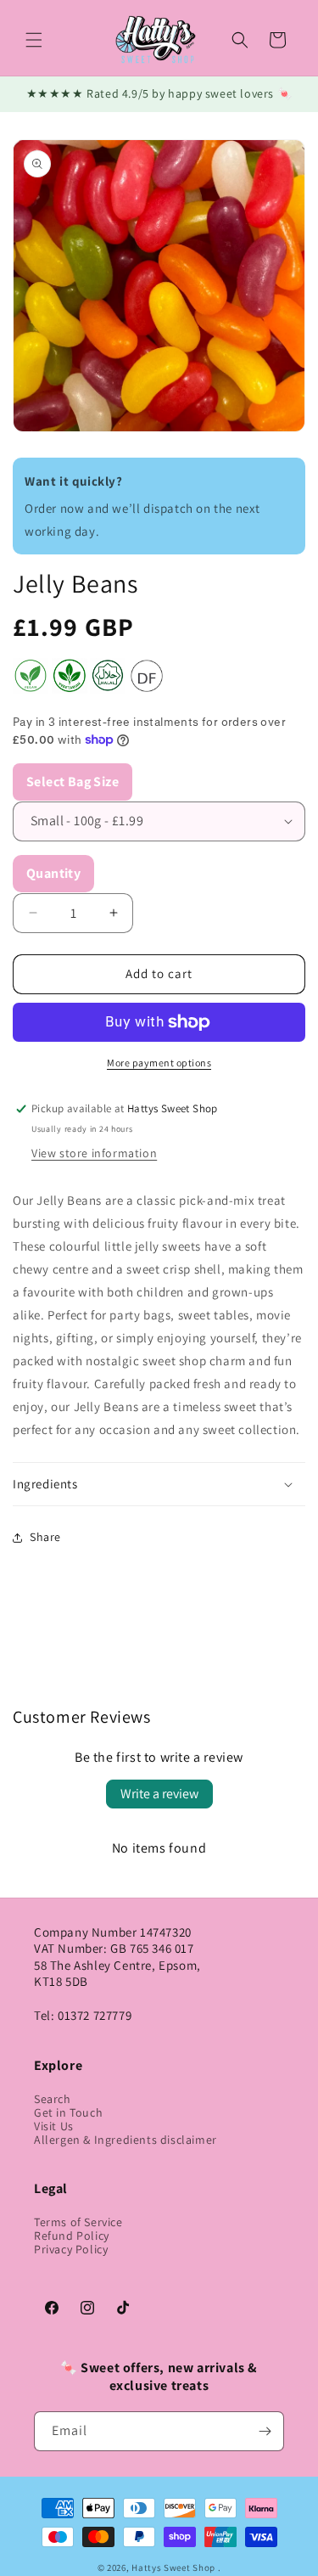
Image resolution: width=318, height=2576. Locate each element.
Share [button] (45, 1537)
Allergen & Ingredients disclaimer (126, 2140)
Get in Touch (68, 2112)
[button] (34, 40)
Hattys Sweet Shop (173, 2568)
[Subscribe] (265, 2431)
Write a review (159, 1794)
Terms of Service (78, 2222)
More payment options (159, 1063)
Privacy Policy (71, 2249)
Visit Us (54, 2126)
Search (53, 2099)
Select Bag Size (73, 782)
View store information (94, 1153)
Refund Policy (72, 2236)
